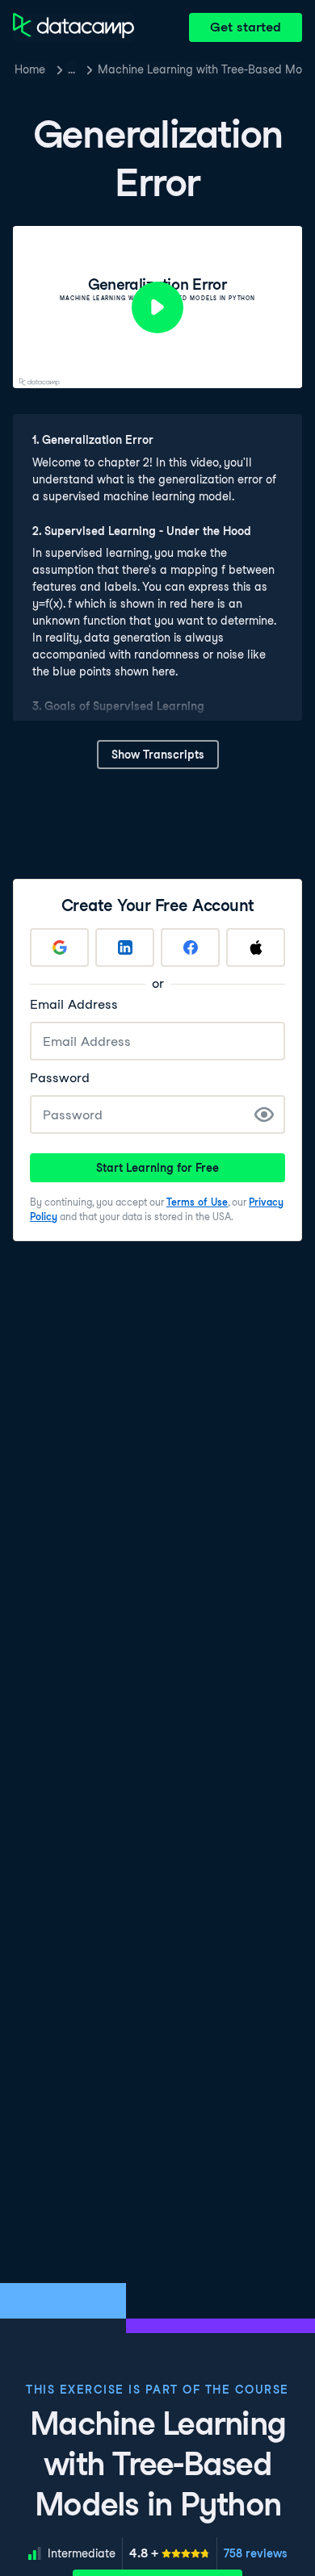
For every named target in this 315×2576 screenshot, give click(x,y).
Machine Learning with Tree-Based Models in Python (200, 69)
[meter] (170, 2553)
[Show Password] (264, 1114)
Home (30, 69)
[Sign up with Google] (59, 947)
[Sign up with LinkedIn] (125, 947)
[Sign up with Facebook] (190, 947)
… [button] (71, 69)
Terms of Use (197, 1202)
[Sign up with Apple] (256, 947)
